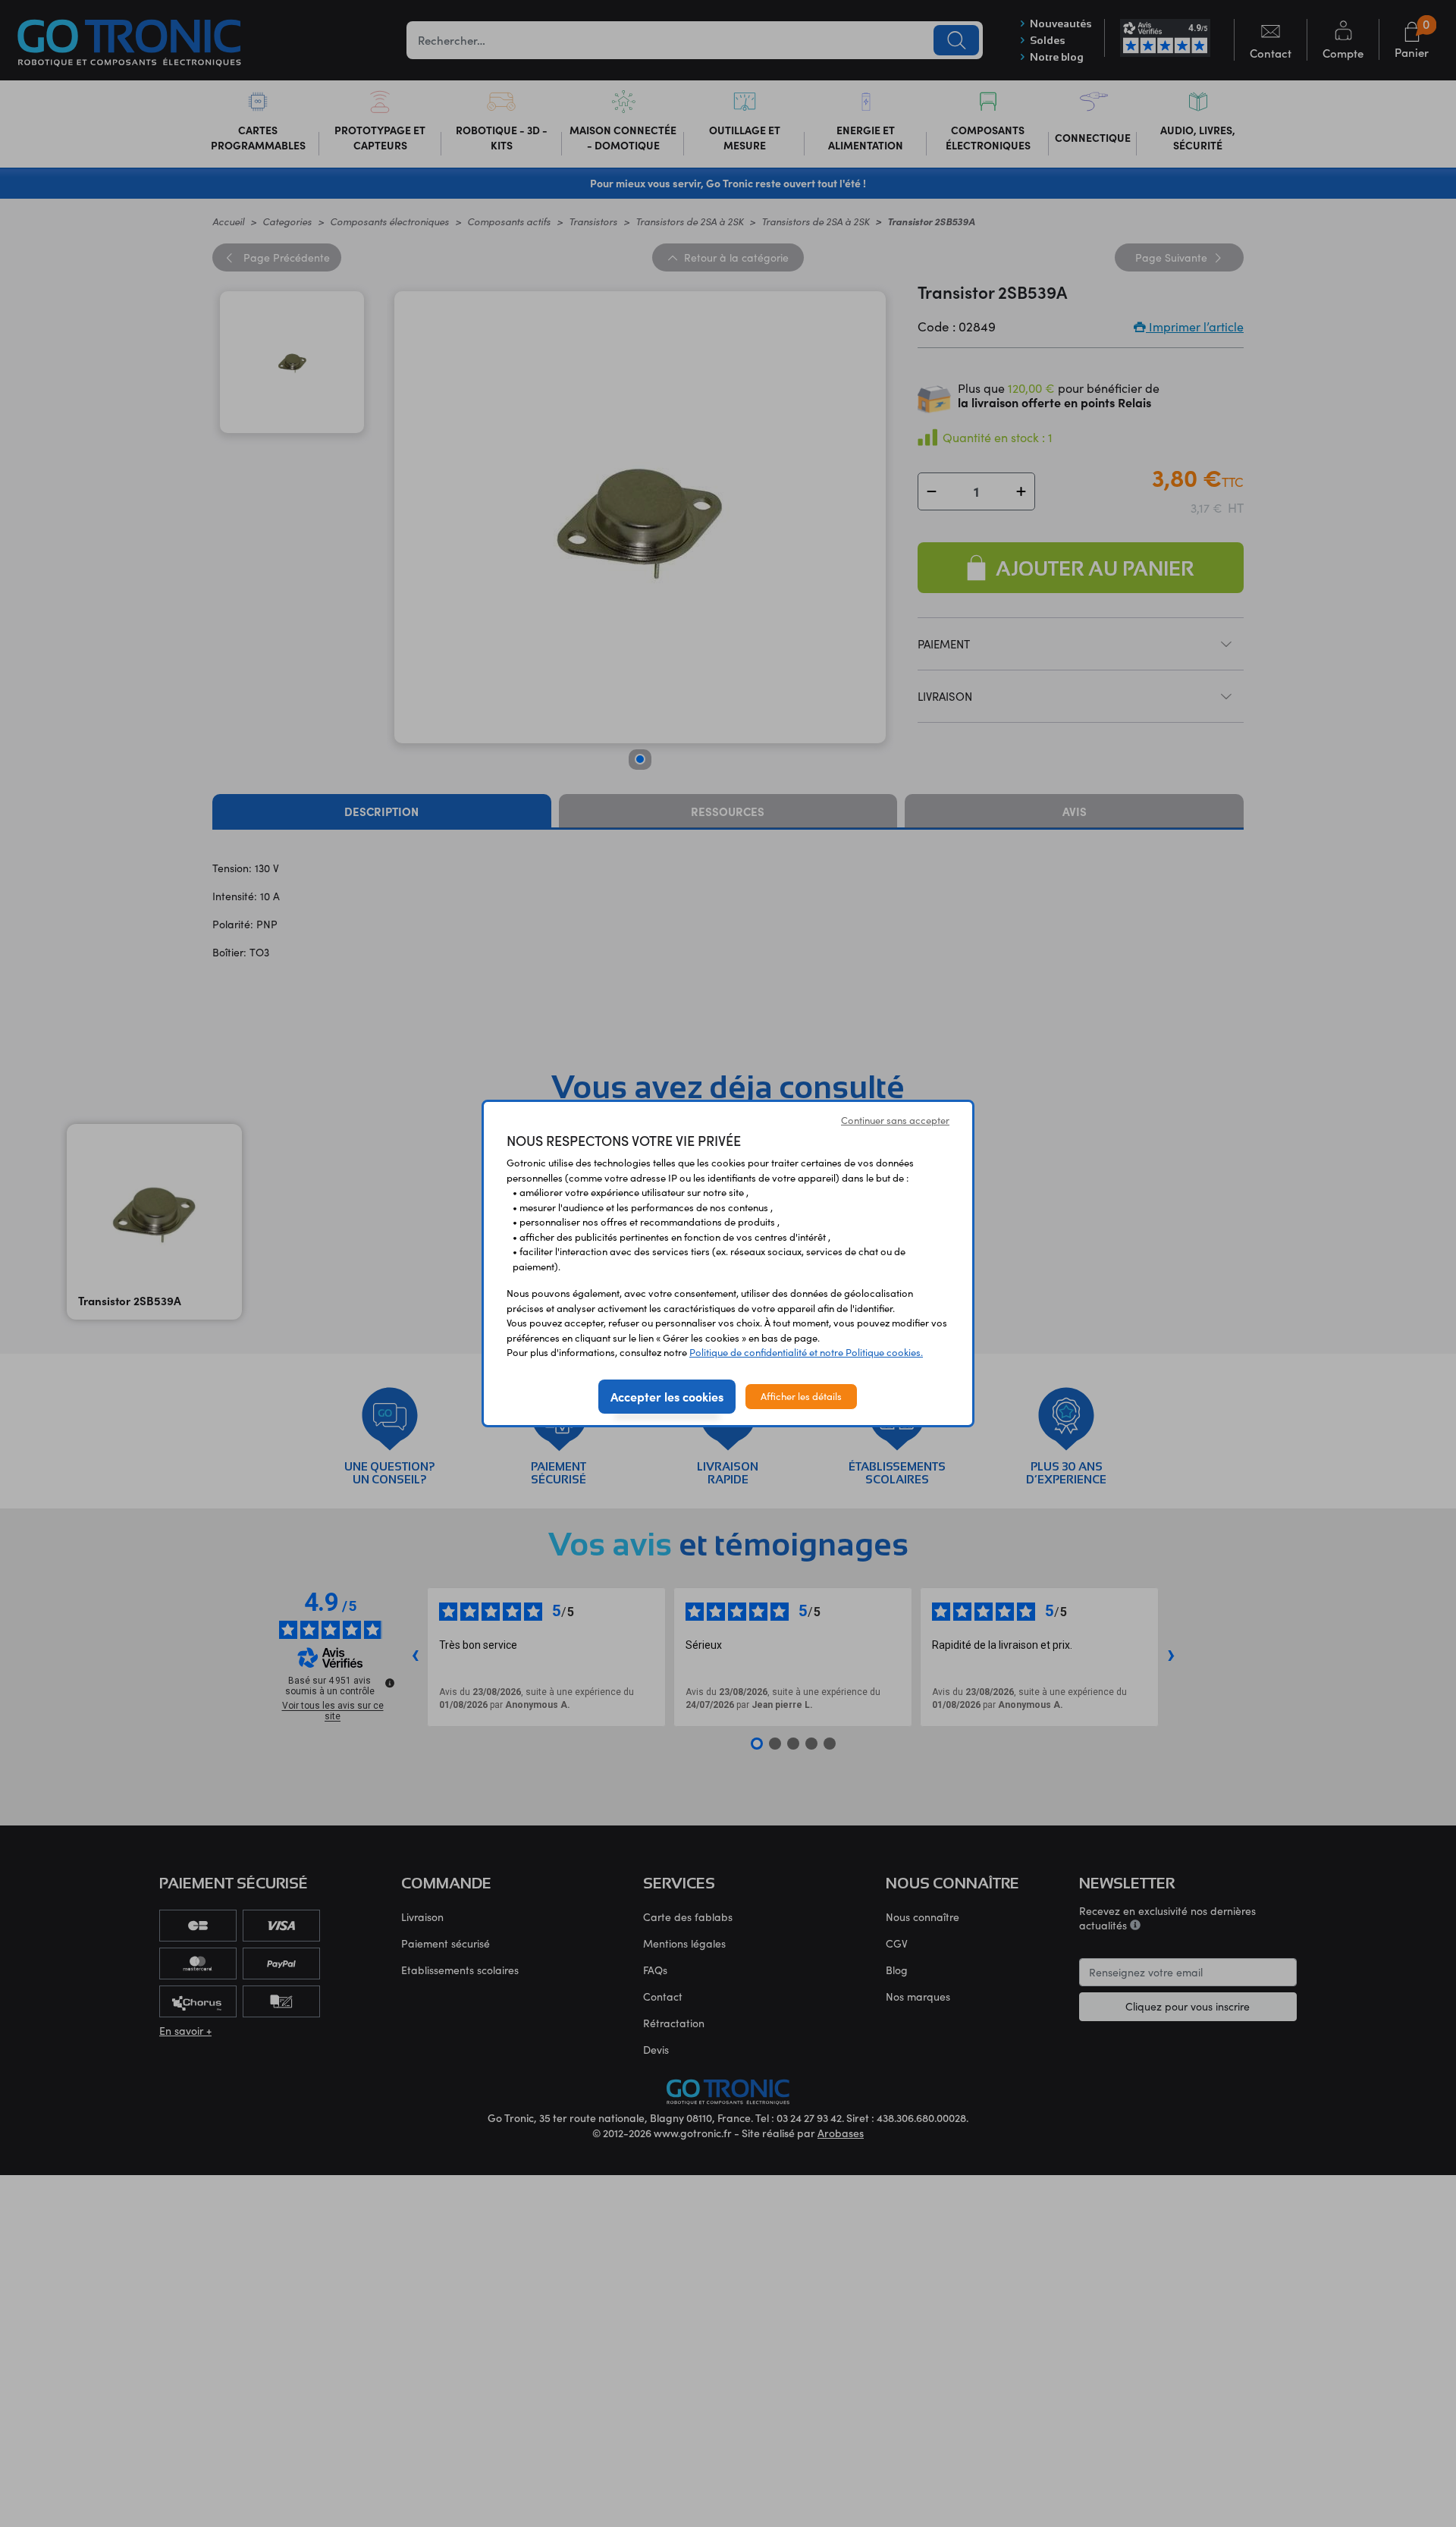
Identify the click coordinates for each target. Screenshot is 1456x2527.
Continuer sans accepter (895, 1120)
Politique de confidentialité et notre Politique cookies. (806, 1352)
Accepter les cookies (667, 1396)
